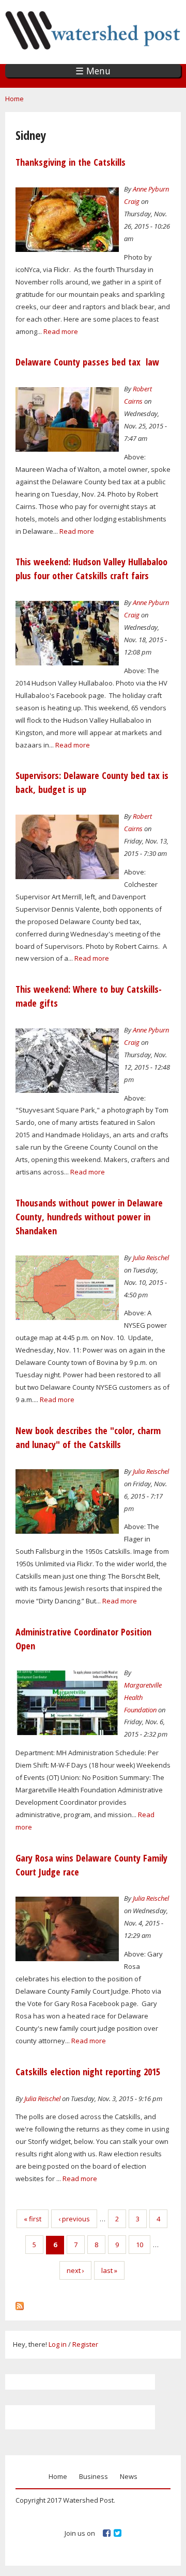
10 (139, 2245)
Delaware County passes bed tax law (87, 362)
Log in (58, 2344)
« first (33, 2219)
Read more (61, 331)
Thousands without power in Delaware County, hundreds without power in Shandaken (89, 1217)
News (129, 2476)
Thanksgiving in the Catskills (71, 162)
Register (85, 2344)
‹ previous (74, 2219)
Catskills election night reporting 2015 (88, 2072)
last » (109, 2270)
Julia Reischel (151, 1258)
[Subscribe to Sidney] (20, 2303)
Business (94, 2476)
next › (75, 2270)
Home (14, 99)
